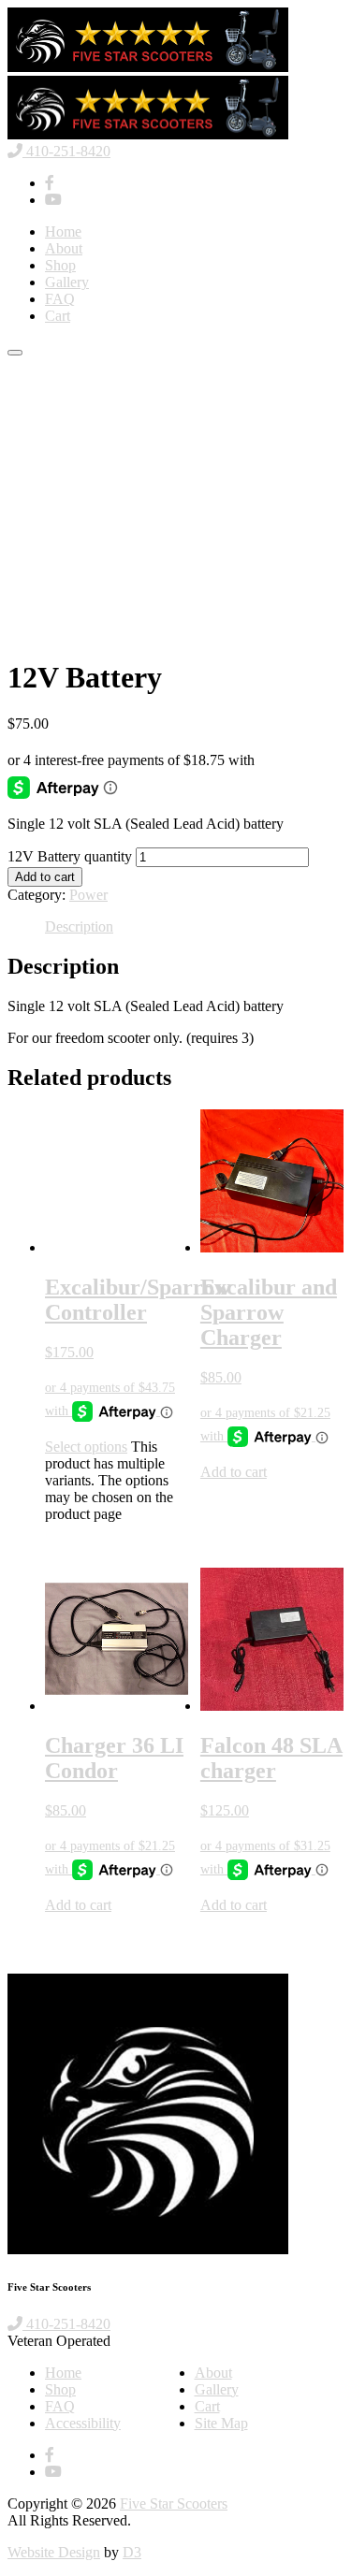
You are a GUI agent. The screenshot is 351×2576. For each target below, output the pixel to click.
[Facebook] (50, 183)
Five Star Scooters (174, 2504)
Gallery (67, 282)
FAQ (60, 299)
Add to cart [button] (234, 1472)
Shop (60, 265)
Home (63, 232)
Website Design (54, 2552)
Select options (86, 1447)
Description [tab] (79, 926)
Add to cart (45, 877)
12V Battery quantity (70, 856)
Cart (58, 316)
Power (88, 895)
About (64, 248)
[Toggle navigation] (15, 353)
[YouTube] (53, 200)
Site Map (221, 2423)
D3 (132, 2552)
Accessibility (83, 2423)
